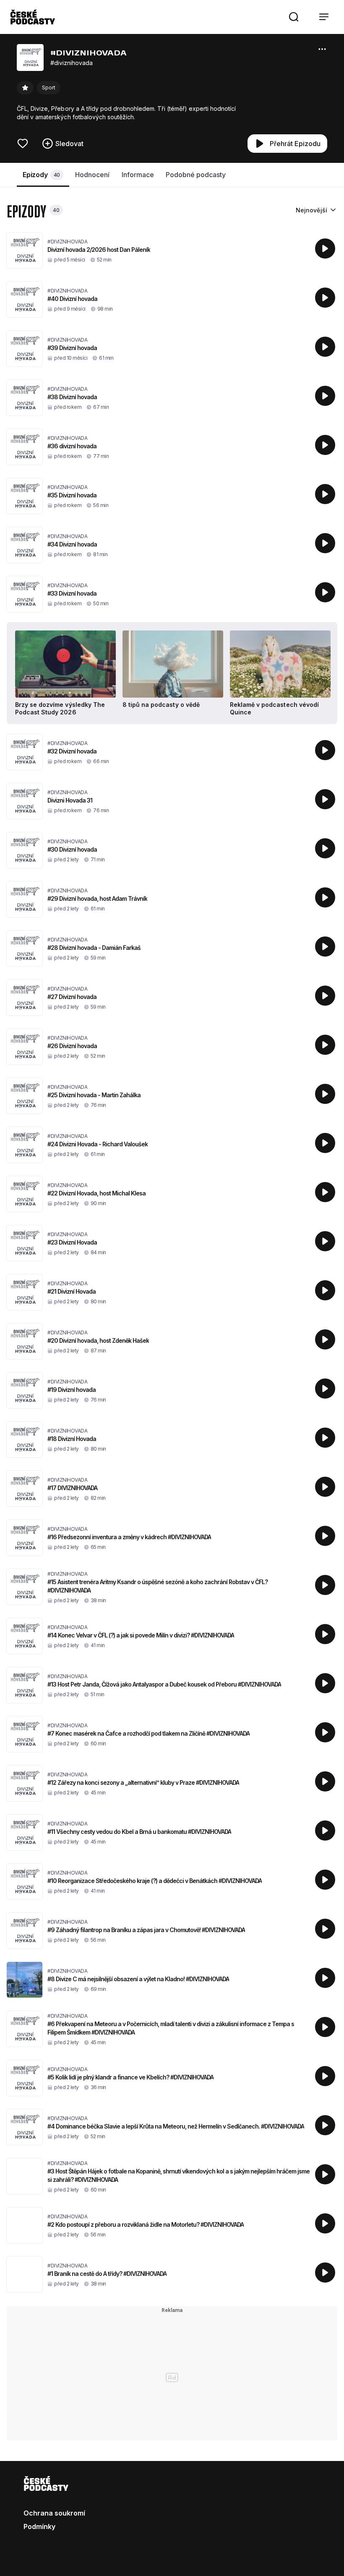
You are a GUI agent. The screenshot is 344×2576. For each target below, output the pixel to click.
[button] (294, 17)
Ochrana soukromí (54, 2513)
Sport (49, 88)
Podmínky (39, 2526)
